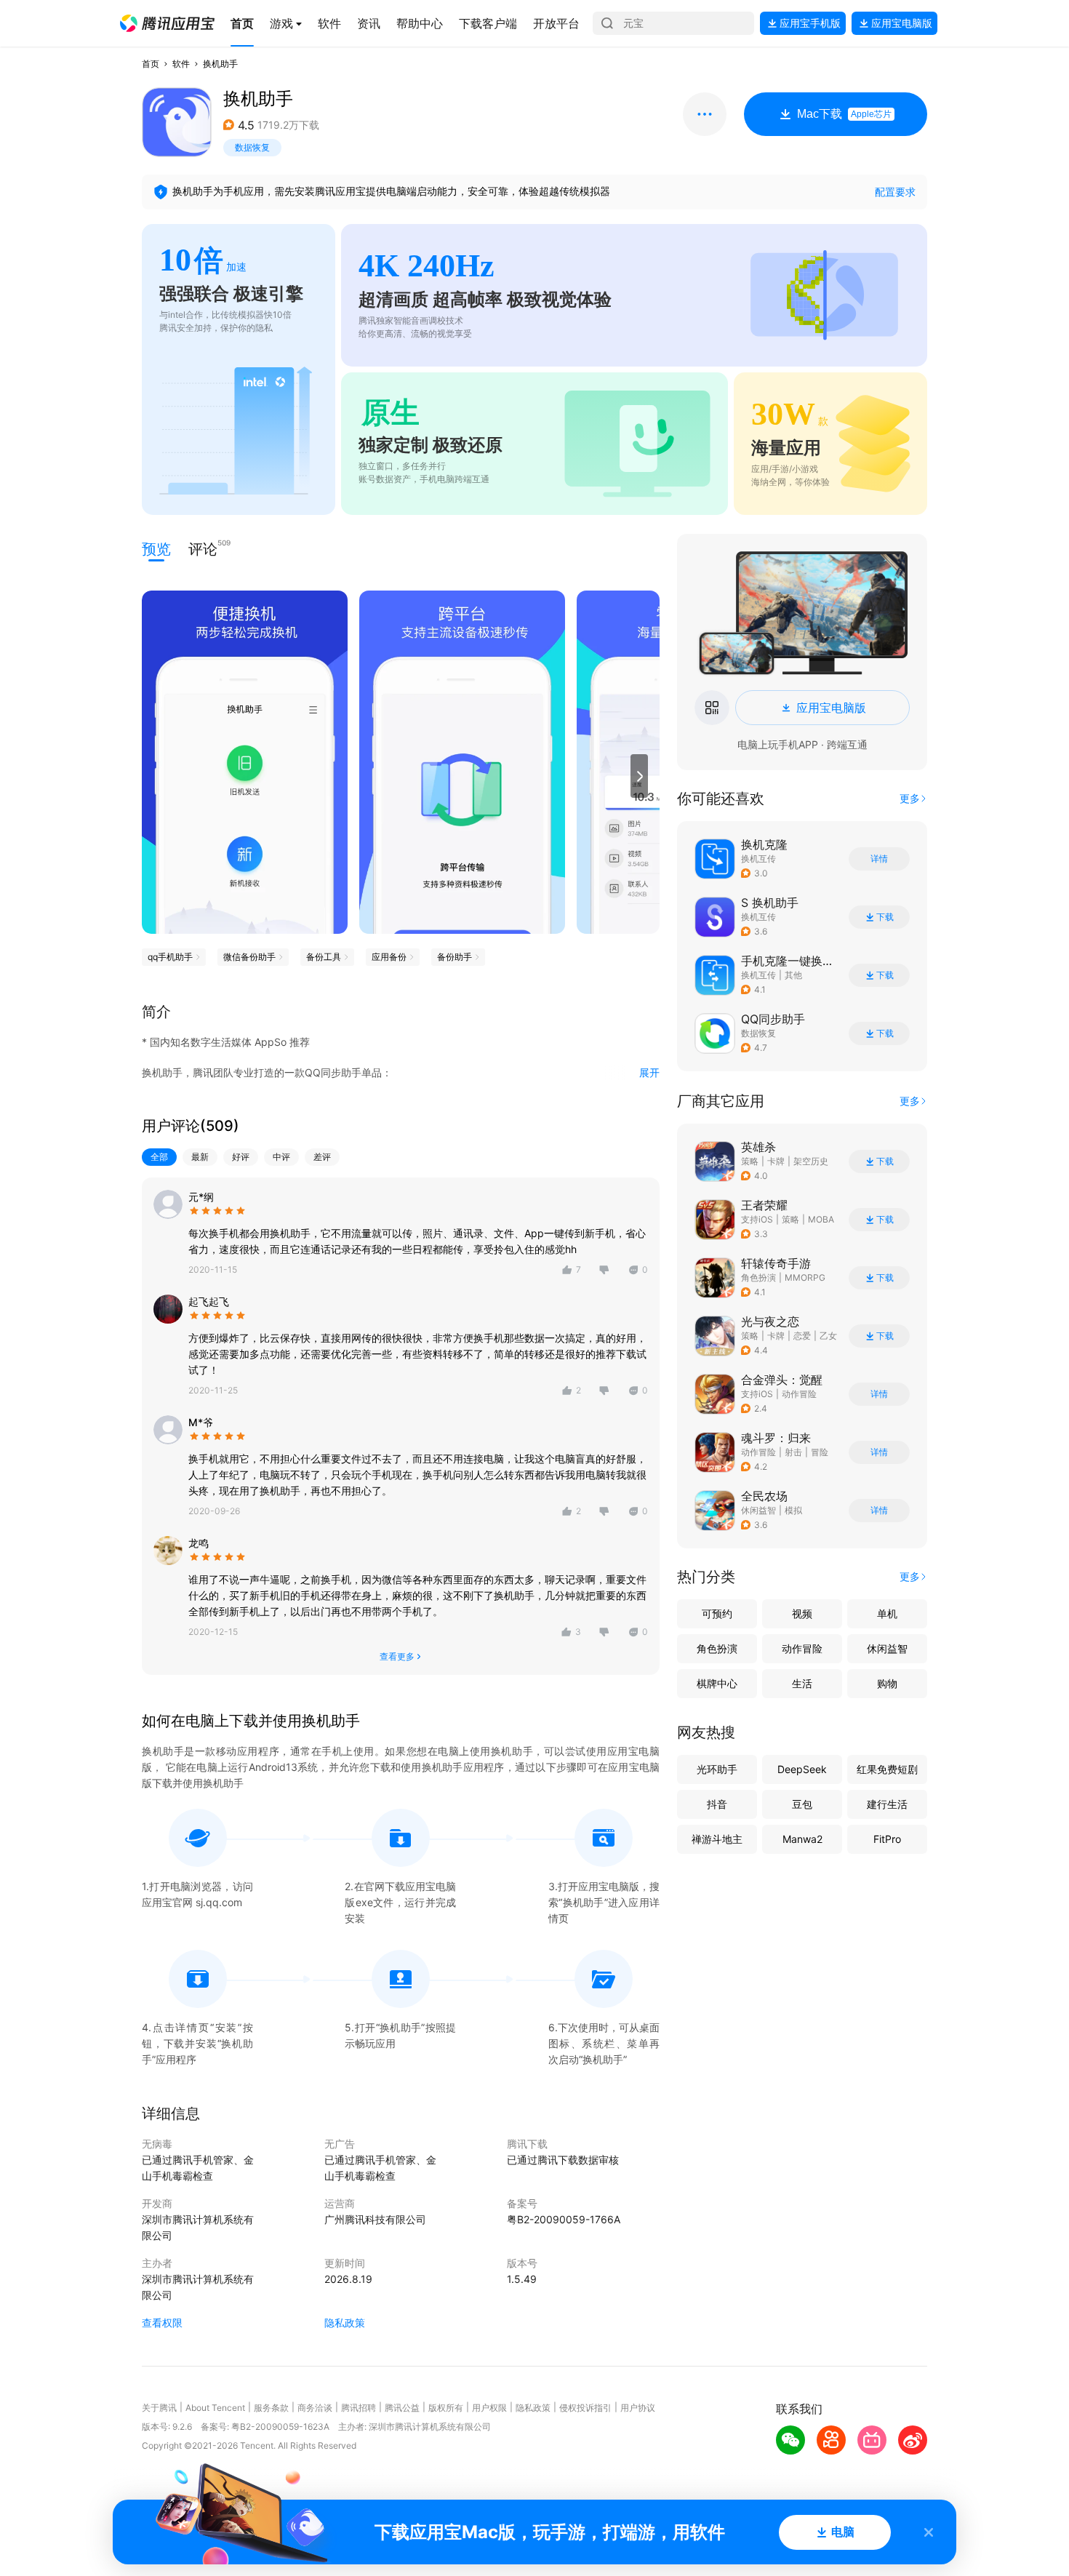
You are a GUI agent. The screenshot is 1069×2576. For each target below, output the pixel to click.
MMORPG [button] (805, 1277)
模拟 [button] (793, 1510)
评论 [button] (203, 548)
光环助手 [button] (717, 1769)
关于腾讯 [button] (159, 2408)
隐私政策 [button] (345, 2323)
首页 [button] (151, 64)
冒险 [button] (820, 1452)
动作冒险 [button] (799, 1394)
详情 (879, 859)
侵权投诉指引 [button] (585, 2408)
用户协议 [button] (638, 2408)
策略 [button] (750, 1161)
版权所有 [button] (446, 2408)
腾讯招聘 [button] (359, 2408)
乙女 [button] (828, 1336)
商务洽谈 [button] (315, 2408)
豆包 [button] (802, 1804)
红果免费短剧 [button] (887, 1769)
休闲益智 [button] (758, 1510)
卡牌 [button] (776, 1161)
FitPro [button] (887, 1839)
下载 (885, 917)
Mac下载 (844, 114)
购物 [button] (887, 1683)
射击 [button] (793, 1452)
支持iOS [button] (757, 1219)
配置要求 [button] (895, 192)
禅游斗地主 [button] (717, 1839)
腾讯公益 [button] (402, 2408)
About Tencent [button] (215, 2408)
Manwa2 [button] (802, 1839)
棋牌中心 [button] (717, 1683)
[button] (167, 23)
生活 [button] (802, 1683)
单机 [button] (887, 1613)
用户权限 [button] (489, 2408)
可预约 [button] (717, 1613)
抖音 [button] (717, 1804)
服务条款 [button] (271, 2408)
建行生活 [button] (887, 1804)
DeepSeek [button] (802, 1769)
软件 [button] (181, 64)
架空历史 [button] (811, 1161)
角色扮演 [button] (758, 1277)
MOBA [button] (821, 1219)
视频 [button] (802, 1613)
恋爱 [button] (802, 1336)
